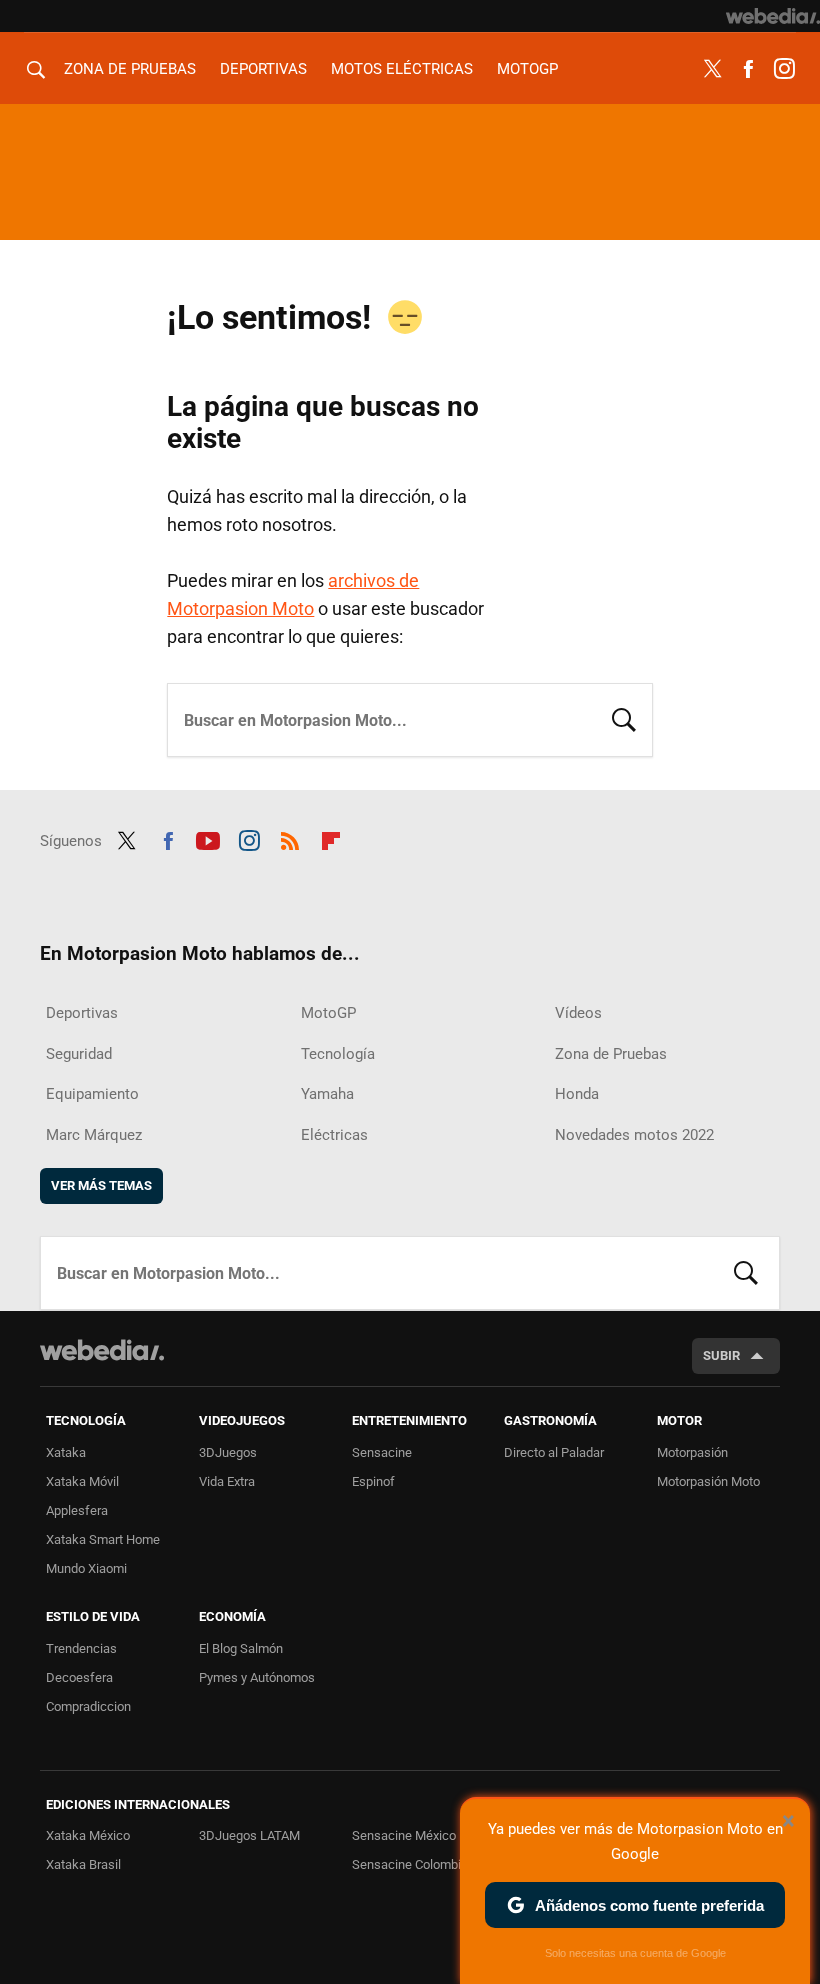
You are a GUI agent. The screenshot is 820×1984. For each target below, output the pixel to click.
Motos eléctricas (402, 69)
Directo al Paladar (554, 1452)
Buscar (624, 718)
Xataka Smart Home (103, 1539)
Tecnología (338, 1054)
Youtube (208, 838)
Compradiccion (88, 1706)
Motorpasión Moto (708, 1481)
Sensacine (382, 1452)
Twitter (712, 69)
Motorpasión (692, 1452)
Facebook (748, 69)
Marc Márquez (94, 1135)
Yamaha (327, 1094)
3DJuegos (228, 1452)
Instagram (784, 69)
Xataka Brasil (83, 1864)
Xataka (66, 1452)
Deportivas (263, 69)
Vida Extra (227, 1481)
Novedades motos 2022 (634, 1135)
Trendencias (81, 1648)
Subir (721, 1355)
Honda (577, 1094)
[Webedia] (773, 16)
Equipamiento (92, 1094)
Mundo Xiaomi (86, 1568)
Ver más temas (101, 1185)
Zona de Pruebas (130, 69)
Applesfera (77, 1510)
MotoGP (527, 69)
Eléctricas (334, 1135)
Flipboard (331, 838)
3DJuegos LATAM (249, 1835)
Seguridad (79, 1054)
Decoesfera (79, 1677)
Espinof (373, 1481)
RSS (290, 838)
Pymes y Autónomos (257, 1677)
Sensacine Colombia (410, 1864)
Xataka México (88, 1835)
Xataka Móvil (82, 1481)
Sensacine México (404, 1835)
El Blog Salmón (241, 1648)
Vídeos (578, 1013)
